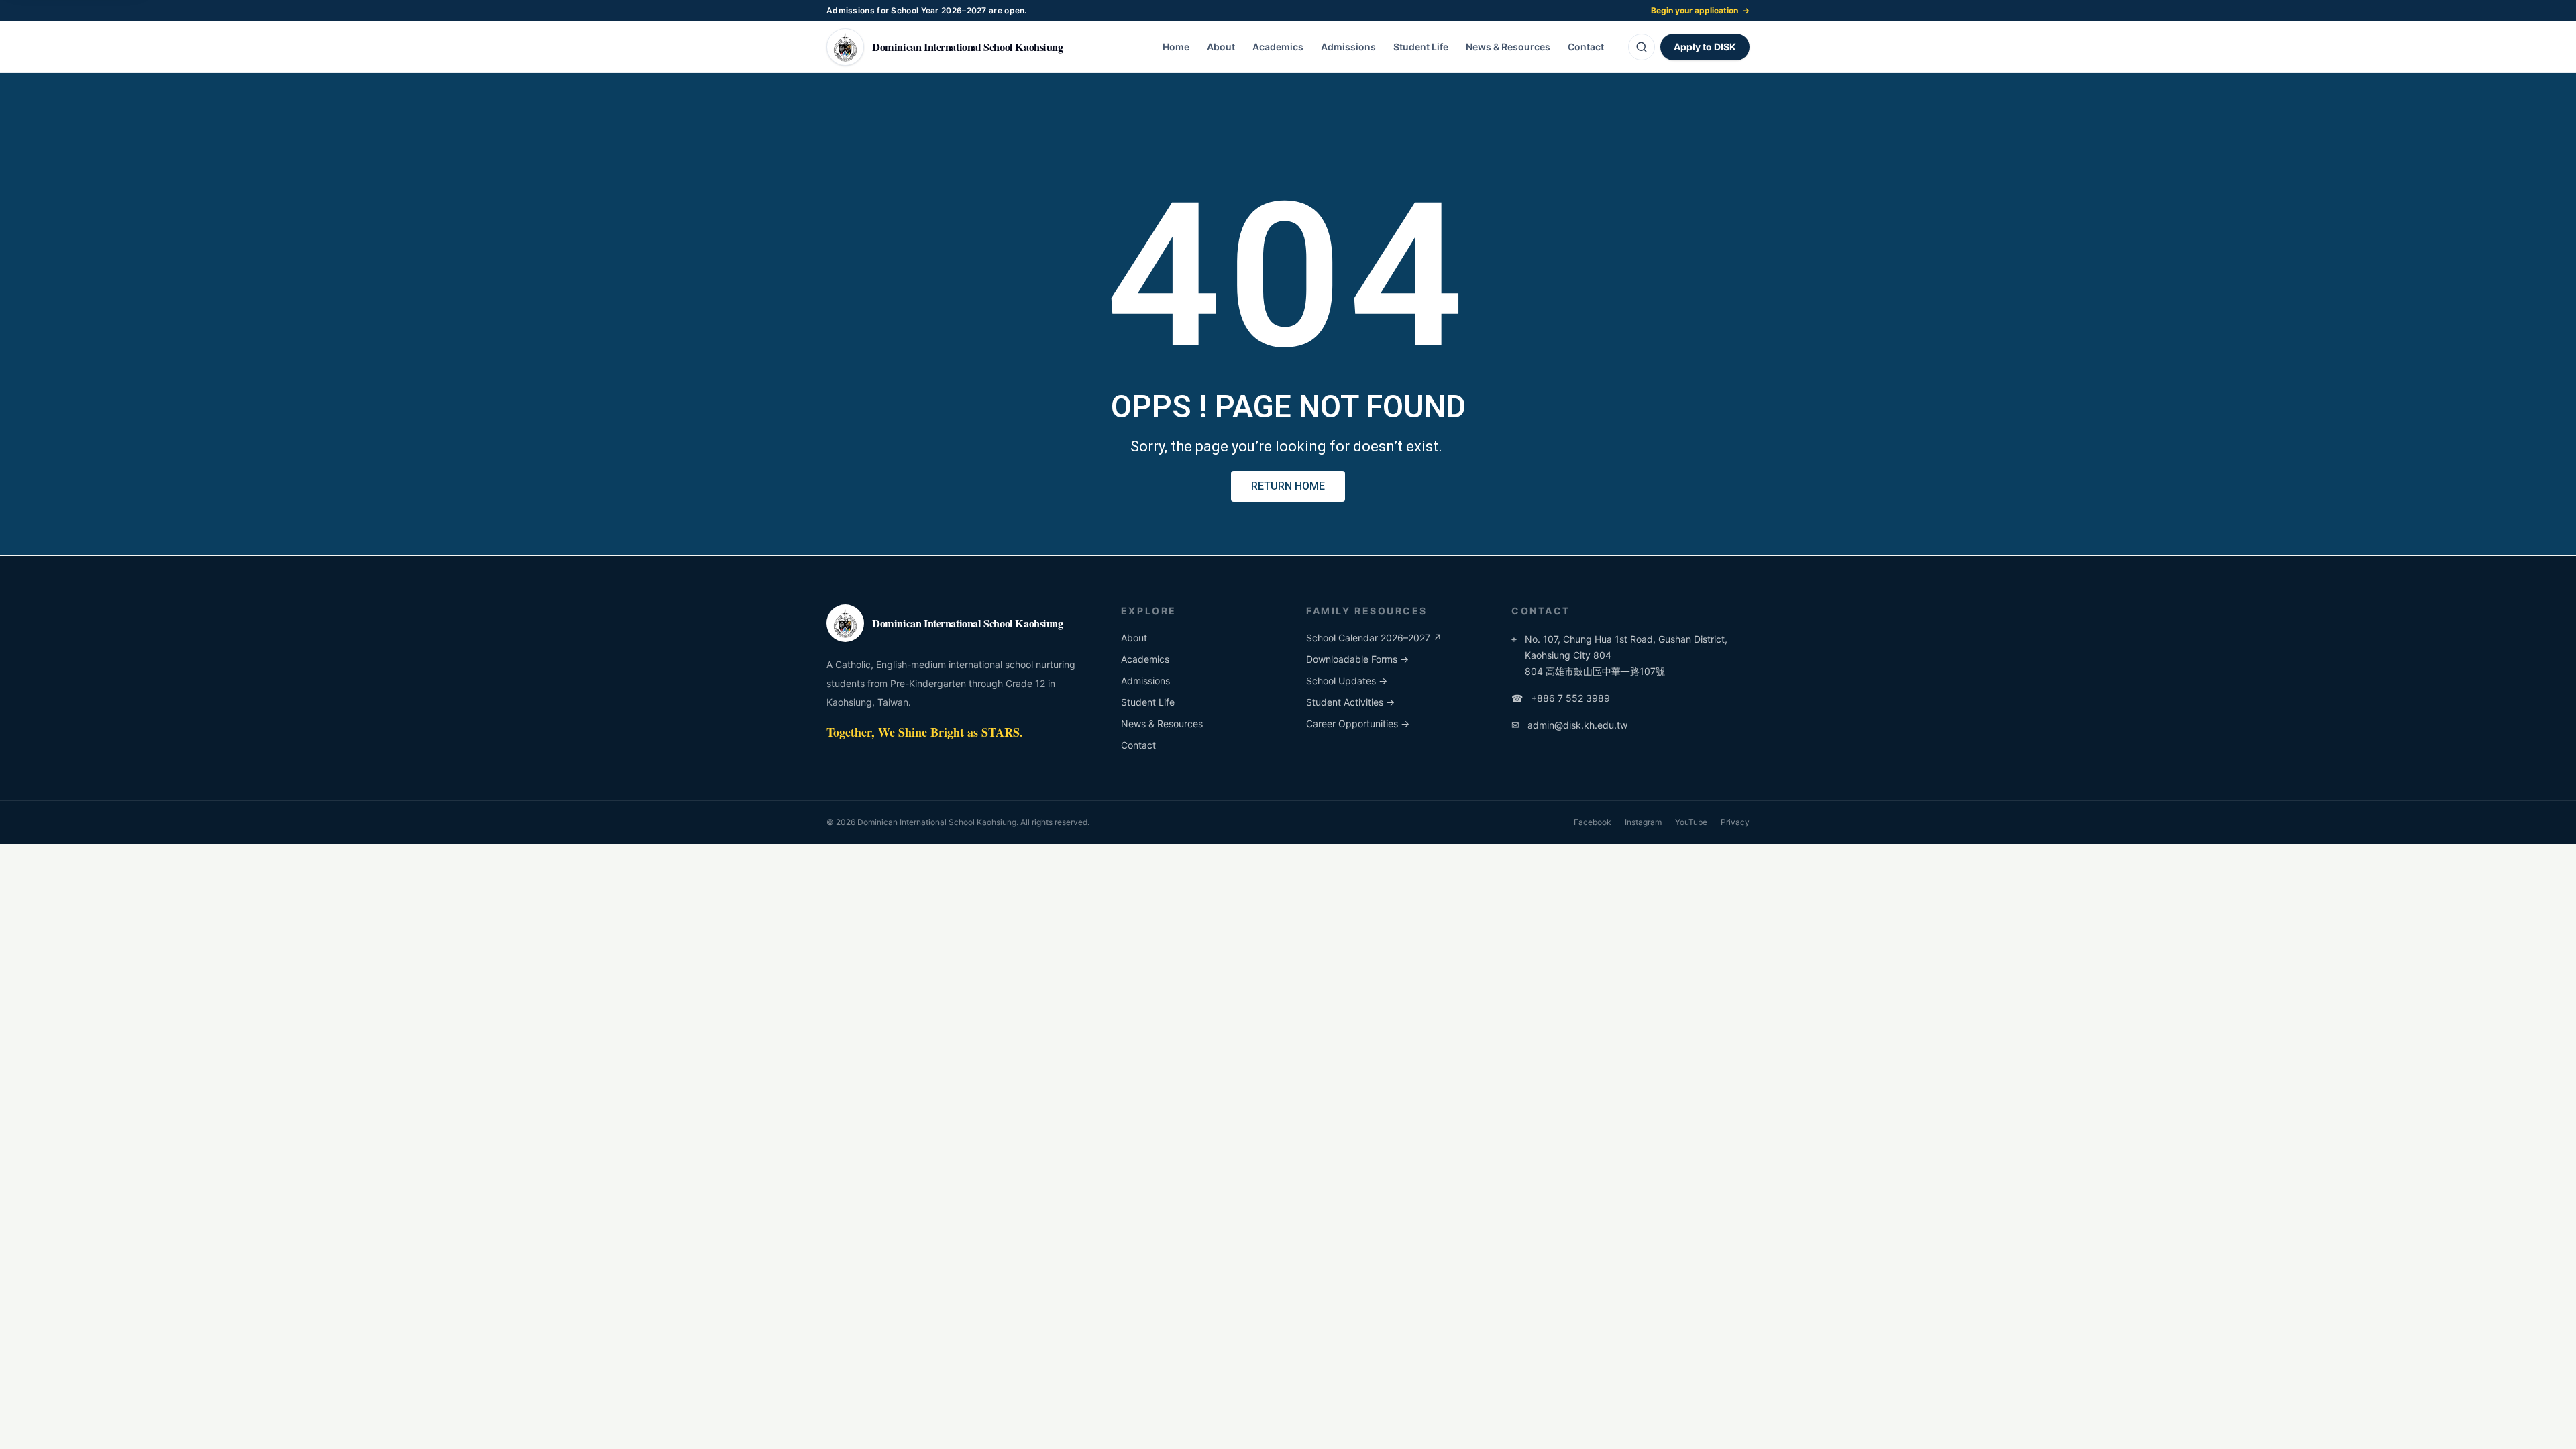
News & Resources (1508, 47)
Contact (1586, 47)
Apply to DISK (1705, 47)
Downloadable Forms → (1357, 659)
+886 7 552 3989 (1561, 698)
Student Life (1421, 47)
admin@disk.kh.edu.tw (1569, 725)
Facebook (1593, 822)
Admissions (1348, 47)
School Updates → (1347, 681)
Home (1176, 47)
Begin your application (1700, 10)
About (1221, 47)
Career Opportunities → (1358, 723)
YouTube (1691, 822)
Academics (1278, 47)
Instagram (1643, 822)
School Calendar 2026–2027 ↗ (1374, 638)
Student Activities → (1350, 702)
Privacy (1735, 822)
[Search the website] (1642, 47)
